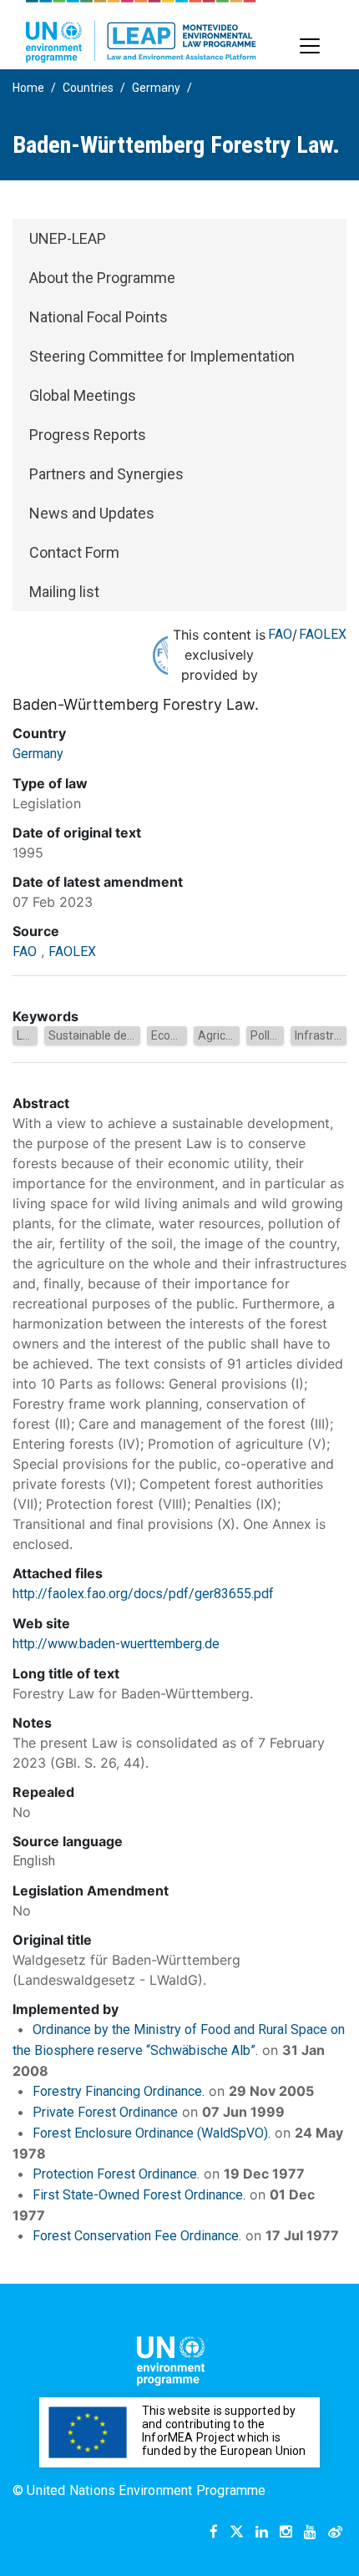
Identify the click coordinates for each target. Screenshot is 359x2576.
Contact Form (74, 552)
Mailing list (64, 592)
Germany (156, 88)
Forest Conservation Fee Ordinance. (137, 2236)
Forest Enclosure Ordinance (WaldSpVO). (152, 2133)
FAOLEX (323, 634)
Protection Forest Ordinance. (116, 2174)
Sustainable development (116, 1035)
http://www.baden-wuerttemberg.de (116, 1644)
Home (28, 88)
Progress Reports (88, 435)
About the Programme (102, 278)
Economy (176, 1035)
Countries (88, 88)
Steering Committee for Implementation (162, 356)
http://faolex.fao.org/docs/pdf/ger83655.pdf (143, 1594)
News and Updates (92, 513)
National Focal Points (99, 317)
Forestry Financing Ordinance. (119, 2091)
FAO (280, 634)
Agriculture (227, 1035)
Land (30, 1035)
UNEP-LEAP (68, 238)
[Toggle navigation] (310, 46)
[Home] (141, 31)
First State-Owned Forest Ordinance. (139, 2195)
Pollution (273, 1035)
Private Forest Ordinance (105, 2112)
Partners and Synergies (106, 474)
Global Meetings (83, 395)
